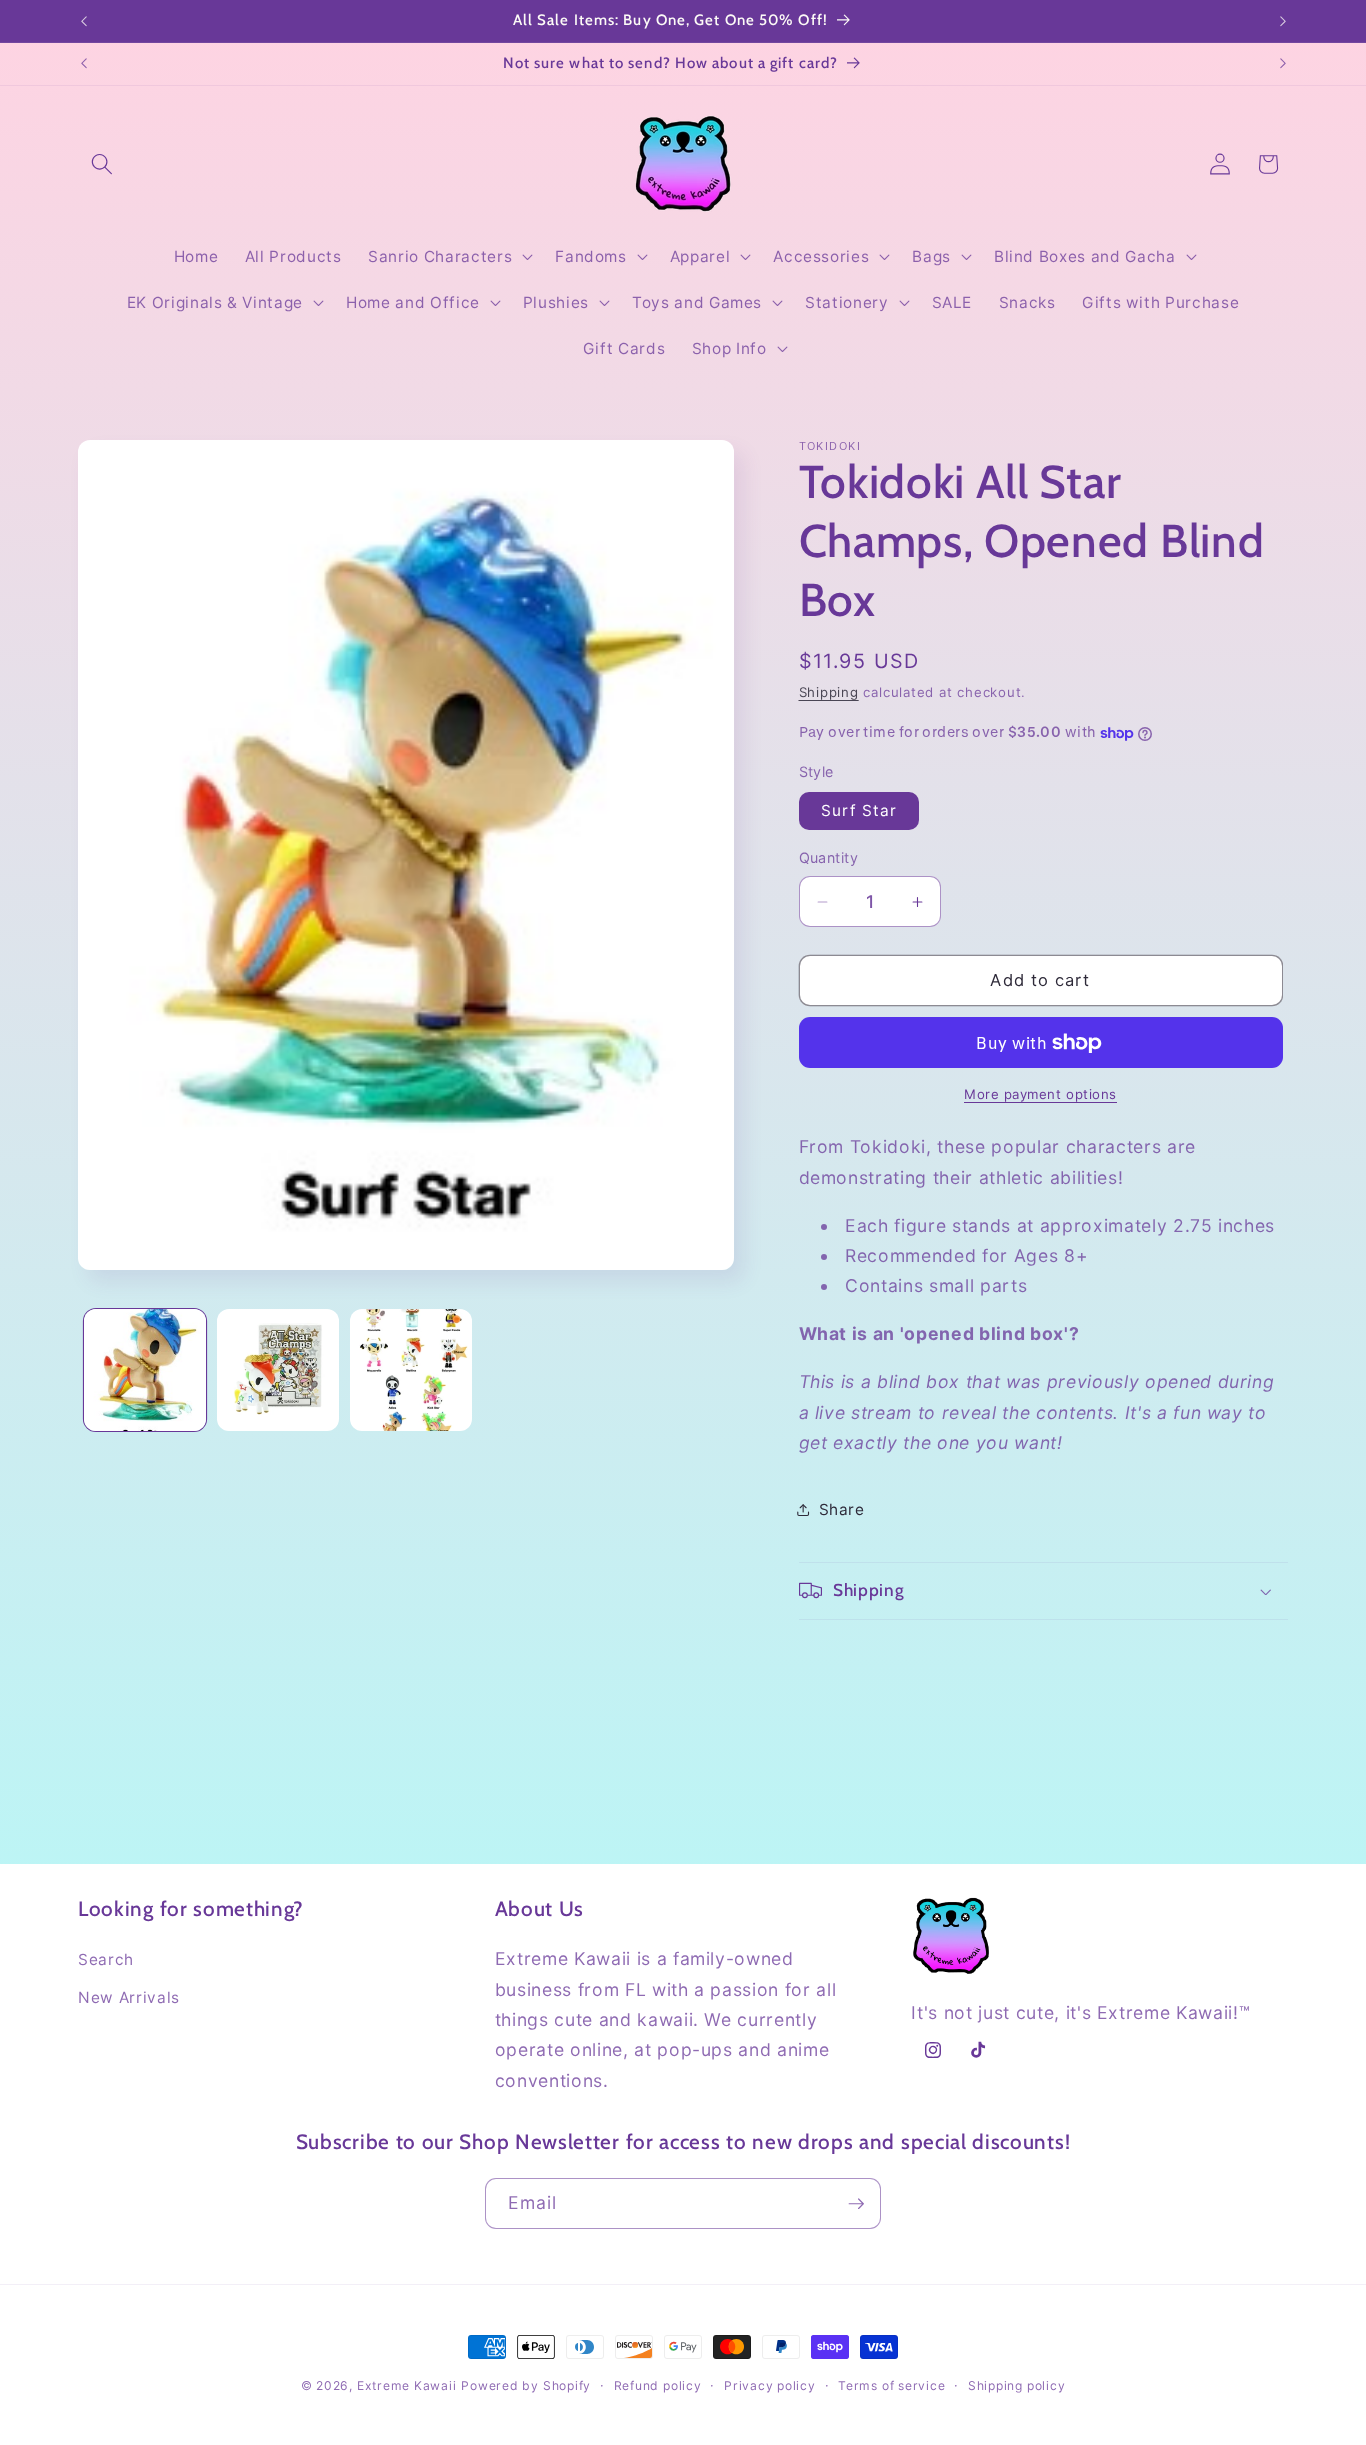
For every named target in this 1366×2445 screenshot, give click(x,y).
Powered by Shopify (526, 2385)
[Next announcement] (1283, 21)
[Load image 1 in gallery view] (145, 1370)
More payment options (1040, 1095)
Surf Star (859, 810)
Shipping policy (1017, 2385)
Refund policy (658, 2385)
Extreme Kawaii (407, 2385)
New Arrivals (129, 1997)
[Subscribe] (856, 2204)
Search (106, 1959)
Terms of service (891, 2385)
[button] (102, 164)
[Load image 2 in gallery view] (278, 1370)
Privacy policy (770, 2385)
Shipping (829, 692)
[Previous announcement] (84, 21)
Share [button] (842, 1509)
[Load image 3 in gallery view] (411, 1370)
